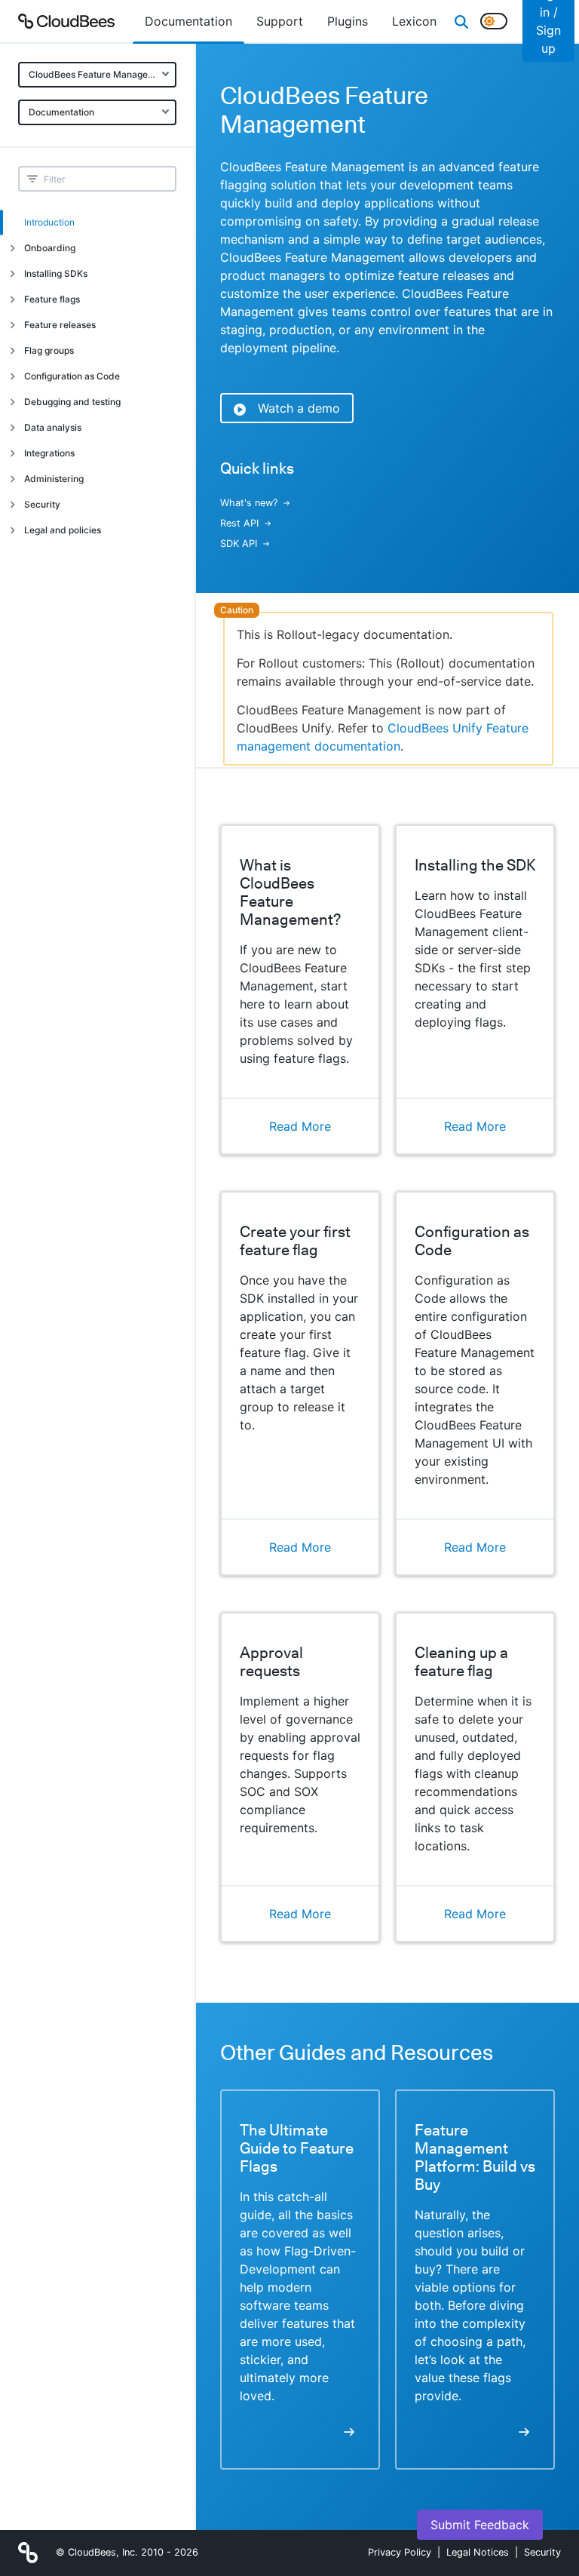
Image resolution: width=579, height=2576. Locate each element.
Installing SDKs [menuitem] (56, 273)
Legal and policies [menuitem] (63, 530)
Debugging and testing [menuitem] (72, 402)
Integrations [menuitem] (49, 453)
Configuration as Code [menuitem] (72, 376)
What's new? (249, 503)
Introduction (49, 222)
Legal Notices (478, 2552)
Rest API (239, 523)
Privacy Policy (400, 2552)
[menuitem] (188, 21)
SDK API (239, 543)
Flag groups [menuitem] (49, 350)
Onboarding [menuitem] (50, 248)
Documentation (61, 112)
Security (542, 2552)
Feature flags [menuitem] (52, 299)
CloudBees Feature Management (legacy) (103, 74)
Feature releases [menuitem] (60, 325)
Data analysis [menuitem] (53, 427)
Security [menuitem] (42, 504)
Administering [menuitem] (54, 479)
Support (280, 21)
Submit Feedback (480, 2525)
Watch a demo (299, 408)
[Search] (461, 21)
